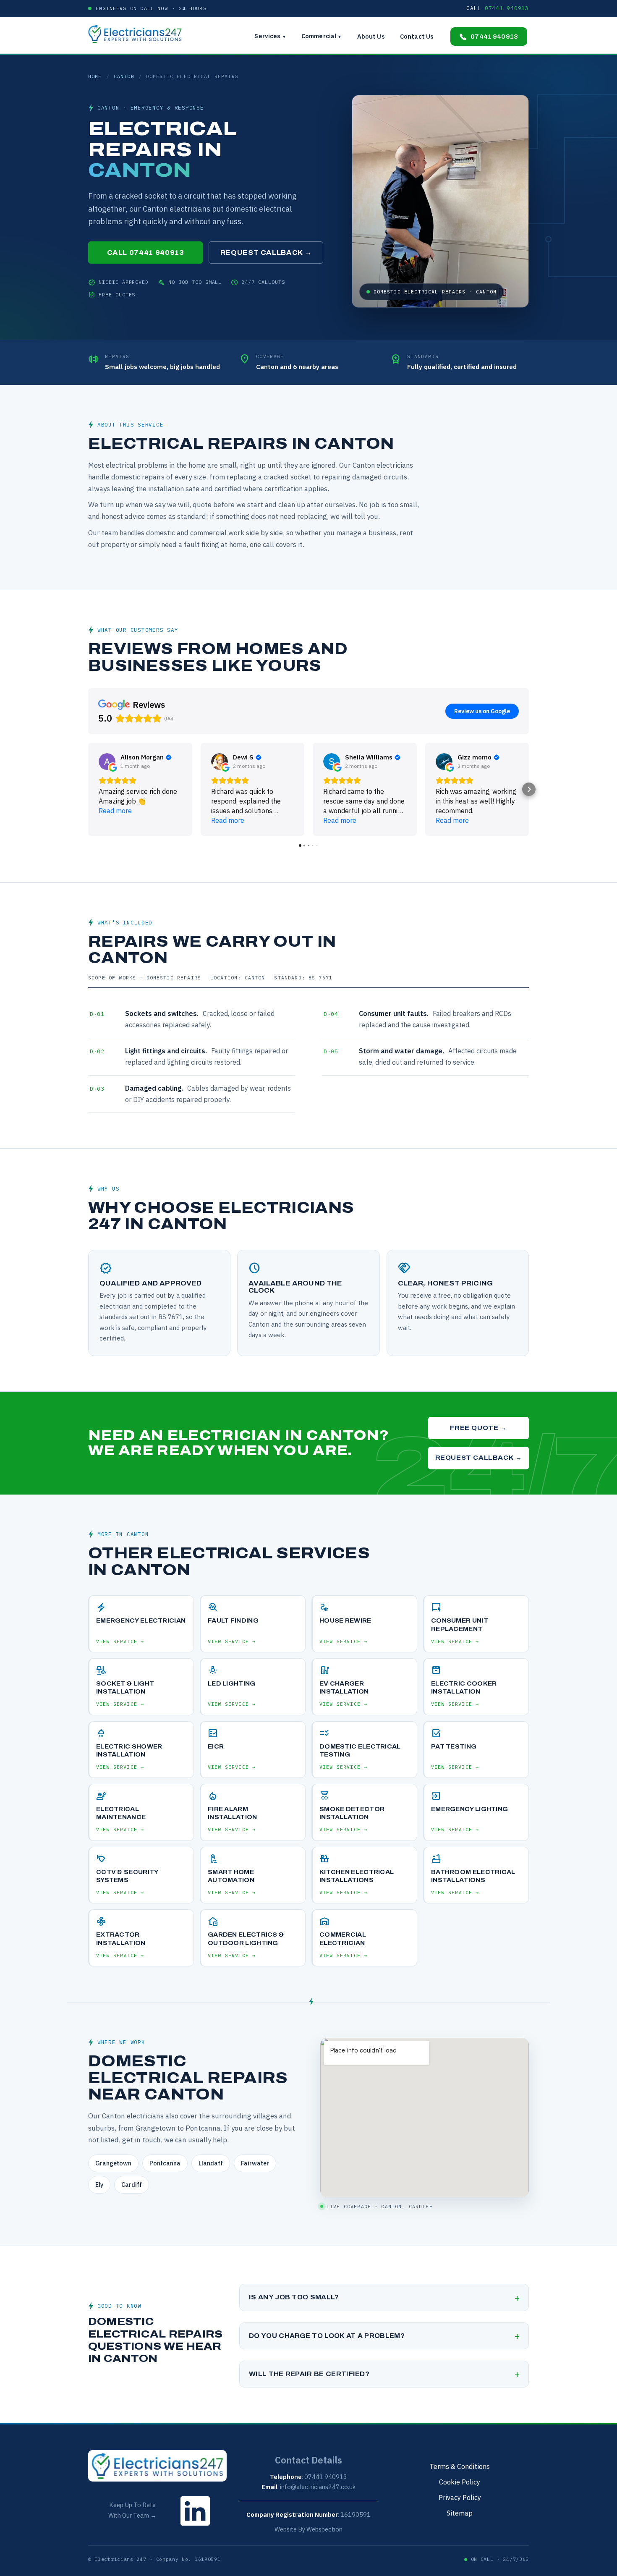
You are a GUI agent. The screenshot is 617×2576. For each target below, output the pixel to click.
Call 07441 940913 (146, 253)
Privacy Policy (460, 2497)
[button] (88, 789)
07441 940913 (494, 37)
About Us (371, 36)
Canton (124, 76)
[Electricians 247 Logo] (139, 34)
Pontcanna (165, 2163)
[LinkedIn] (195, 2528)
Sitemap (460, 2513)
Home (95, 76)
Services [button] (270, 36)
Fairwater (255, 2163)
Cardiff (132, 2185)
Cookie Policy (460, 2482)
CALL (498, 8)
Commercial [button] (322, 36)
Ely (99, 2185)
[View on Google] (107, 762)
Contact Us (417, 36)
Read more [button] (115, 811)
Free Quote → (478, 1428)
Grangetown (113, 2163)
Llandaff (211, 2163)
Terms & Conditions (460, 2466)
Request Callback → (266, 253)
